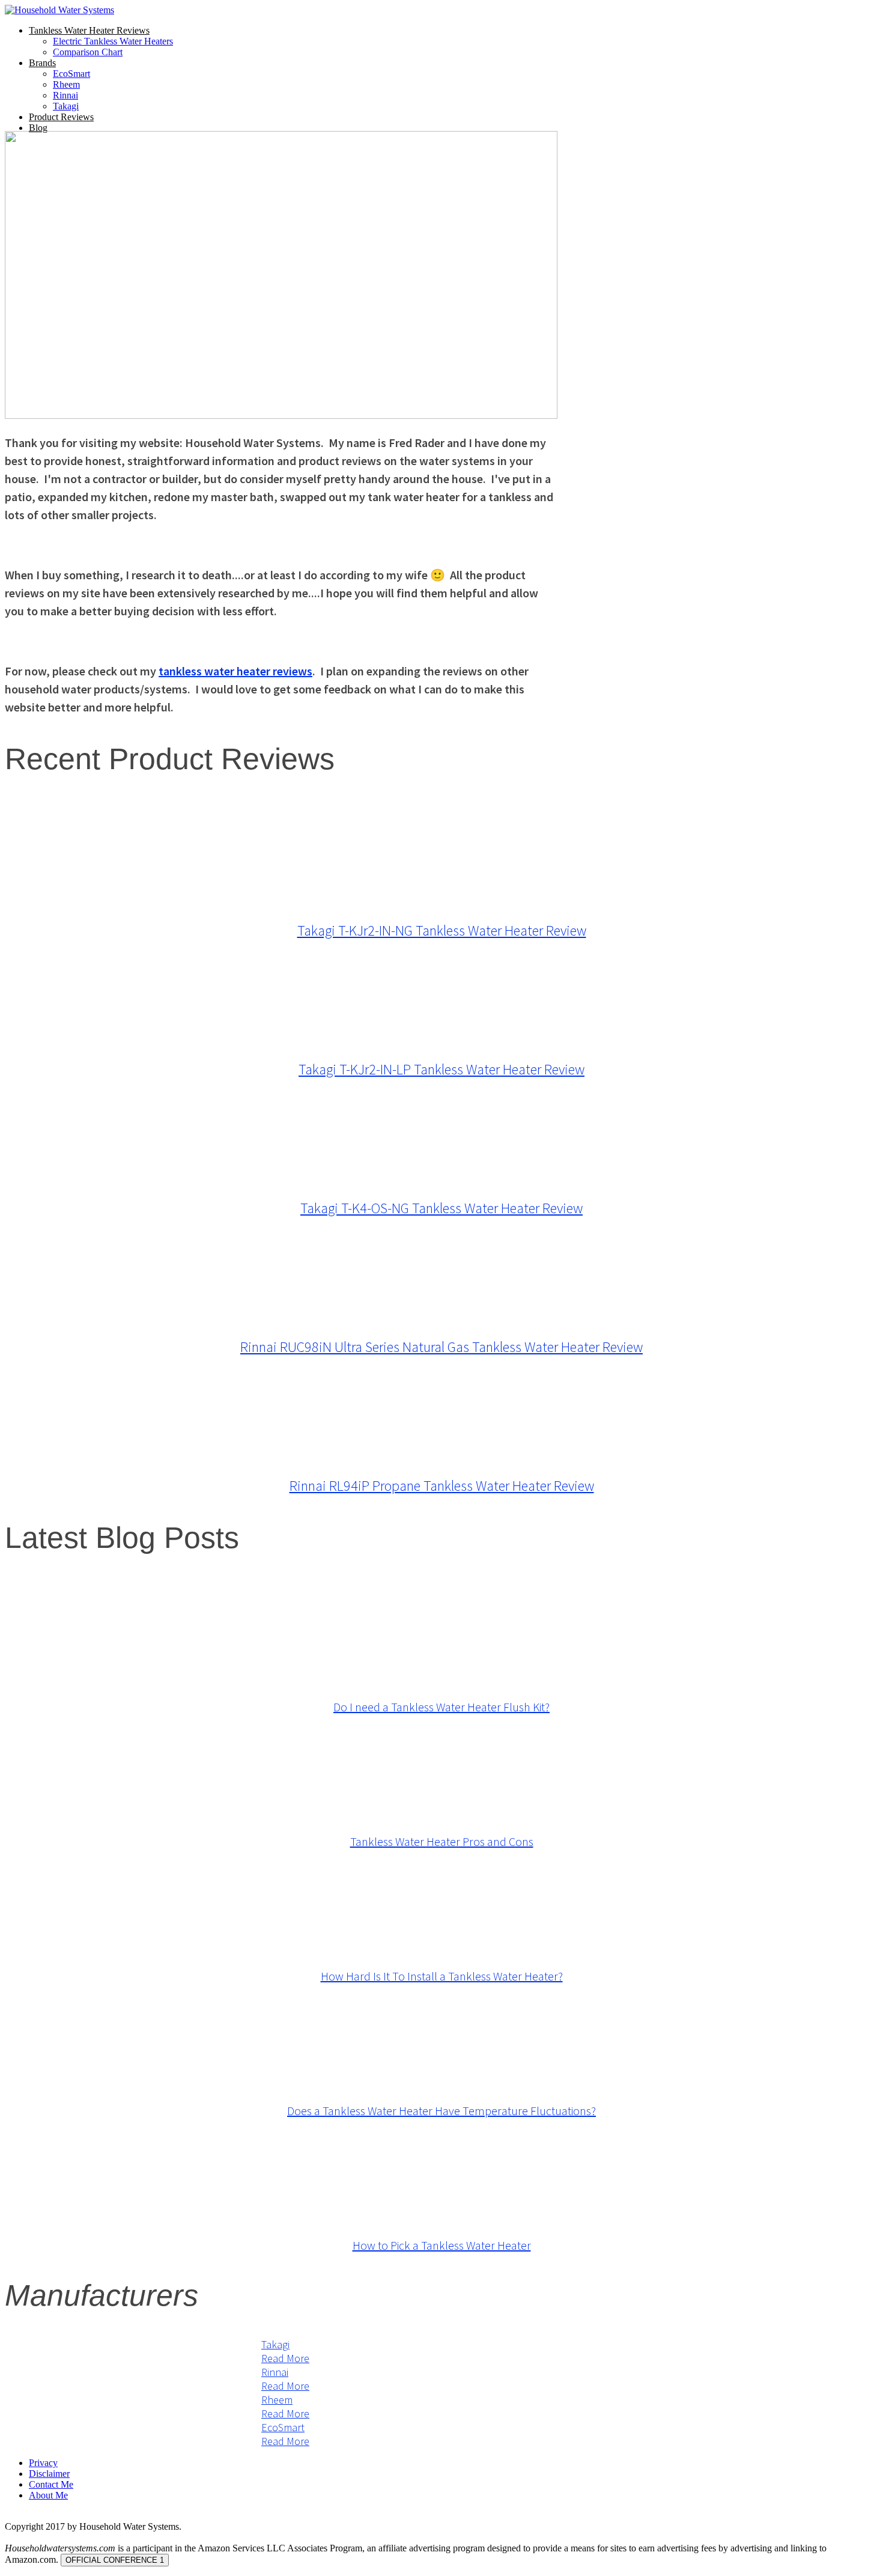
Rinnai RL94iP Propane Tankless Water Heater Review (442, 1486)
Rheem (66, 84)
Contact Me (51, 2484)
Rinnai (65, 95)
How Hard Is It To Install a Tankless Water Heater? (442, 1976)
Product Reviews (61, 117)
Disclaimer (49, 2474)
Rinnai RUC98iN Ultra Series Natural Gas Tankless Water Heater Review (441, 1347)
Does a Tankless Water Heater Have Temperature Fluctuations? (441, 2111)
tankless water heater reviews (235, 671)
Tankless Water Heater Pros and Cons (442, 1841)
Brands (42, 63)
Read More (285, 2358)
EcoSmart (71, 74)
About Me (48, 2495)
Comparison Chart (88, 52)
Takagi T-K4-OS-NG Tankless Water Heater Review (441, 1208)
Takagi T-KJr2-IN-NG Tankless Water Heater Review (442, 930)
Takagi (66, 106)
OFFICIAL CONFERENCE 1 (115, 2560)
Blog (38, 128)
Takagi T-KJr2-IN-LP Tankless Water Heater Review (441, 1069)
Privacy (43, 2463)
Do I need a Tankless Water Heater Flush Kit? (441, 1707)
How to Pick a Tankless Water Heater (442, 2245)
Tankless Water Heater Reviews (89, 30)
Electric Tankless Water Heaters (113, 41)
